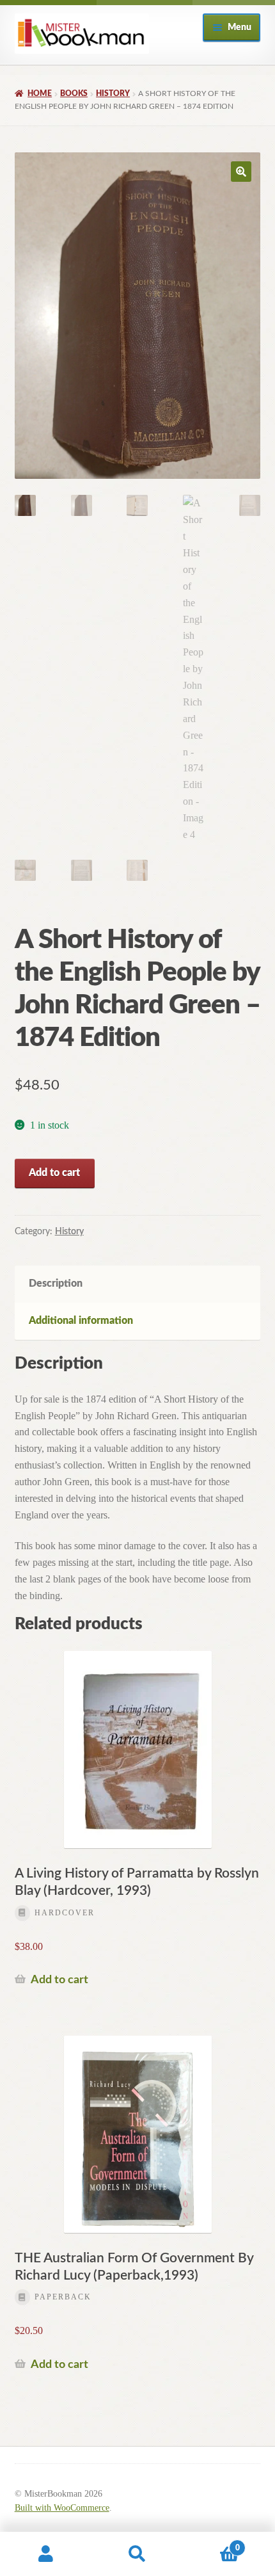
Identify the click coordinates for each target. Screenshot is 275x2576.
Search (137, 2554)
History (113, 93)
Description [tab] (56, 1284)
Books (74, 93)
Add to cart (54, 1173)
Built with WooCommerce (62, 2508)
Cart (212, 2543)
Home (40, 93)
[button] (241, 172)
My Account (46, 2554)
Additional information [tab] (81, 1321)
